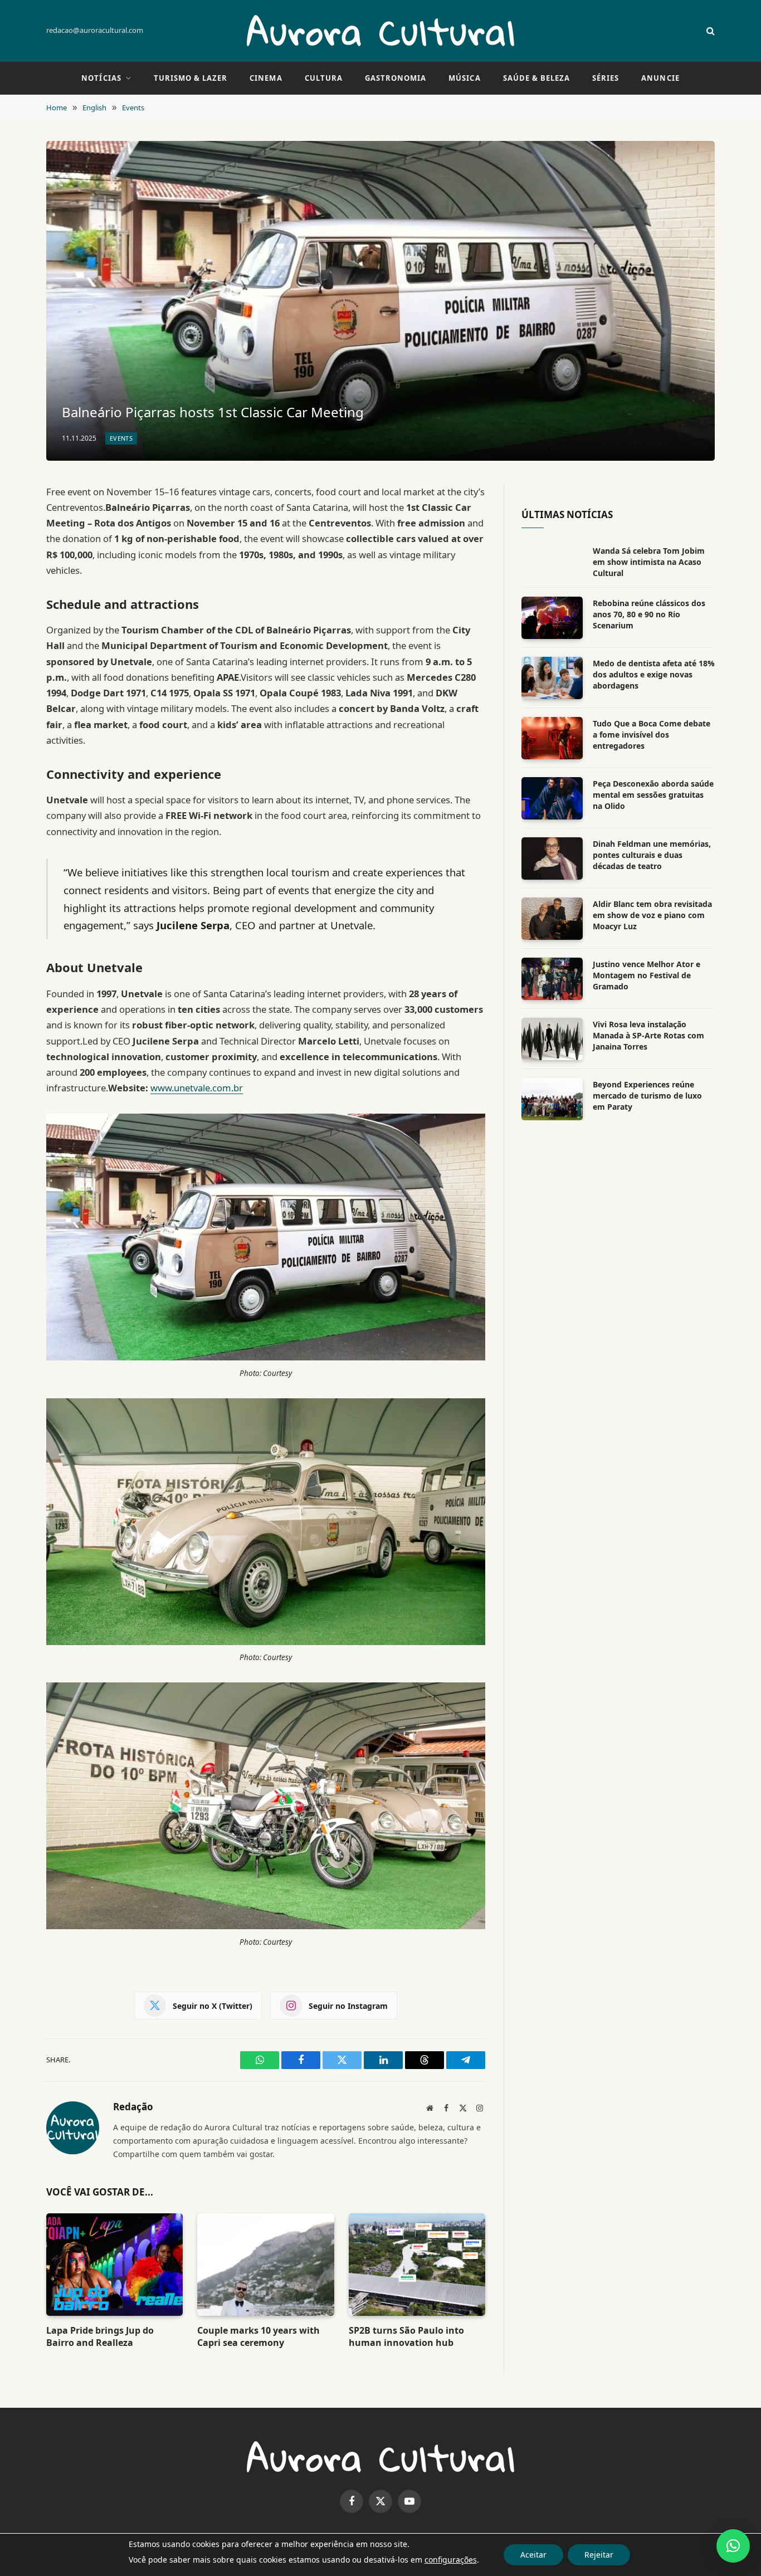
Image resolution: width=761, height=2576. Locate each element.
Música (464, 78)
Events (121, 438)
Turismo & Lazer (191, 78)
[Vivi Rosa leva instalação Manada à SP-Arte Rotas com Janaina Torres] (552, 1039)
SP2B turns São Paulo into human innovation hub (406, 2337)
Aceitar (533, 2555)
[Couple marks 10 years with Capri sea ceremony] (265, 2265)
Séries (606, 78)
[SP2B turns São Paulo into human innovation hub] (417, 2265)
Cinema (266, 78)
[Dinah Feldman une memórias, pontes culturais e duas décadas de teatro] (552, 858)
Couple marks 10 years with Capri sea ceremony (258, 2337)
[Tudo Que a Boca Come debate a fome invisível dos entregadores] (552, 738)
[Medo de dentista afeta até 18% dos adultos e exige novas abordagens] (552, 678)
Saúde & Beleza (537, 78)
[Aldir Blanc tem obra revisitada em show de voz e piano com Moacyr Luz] (552, 919)
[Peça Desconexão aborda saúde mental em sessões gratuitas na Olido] (552, 798)
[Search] (709, 31)
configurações (451, 2560)
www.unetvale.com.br (197, 1088)
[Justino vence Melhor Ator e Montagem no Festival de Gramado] (552, 979)
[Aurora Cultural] (380, 31)
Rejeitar (599, 2555)
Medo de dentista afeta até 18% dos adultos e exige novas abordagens (654, 674)
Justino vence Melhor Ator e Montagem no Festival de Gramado (647, 975)
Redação (133, 2107)
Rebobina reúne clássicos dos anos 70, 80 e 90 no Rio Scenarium (649, 614)
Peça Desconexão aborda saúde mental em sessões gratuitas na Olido (653, 795)
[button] (733, 2546)
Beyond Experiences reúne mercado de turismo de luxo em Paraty (647, 1096)
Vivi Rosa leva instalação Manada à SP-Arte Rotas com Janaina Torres (648, 1035)
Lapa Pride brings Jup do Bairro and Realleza (100, 2337)
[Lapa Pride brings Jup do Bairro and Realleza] (114, 2265)
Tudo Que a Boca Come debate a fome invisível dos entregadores (652, 735)
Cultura (324, 78)
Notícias (101, 78)
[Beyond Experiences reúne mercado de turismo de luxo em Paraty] (552, 1099)
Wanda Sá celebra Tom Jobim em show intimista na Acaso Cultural (649, 562)
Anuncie (660, 78)
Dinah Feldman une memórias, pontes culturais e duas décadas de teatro (652, 855)
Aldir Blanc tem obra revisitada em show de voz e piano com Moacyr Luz (652, 915)
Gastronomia (396, 78)
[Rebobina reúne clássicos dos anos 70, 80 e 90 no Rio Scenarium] (552, 618)
